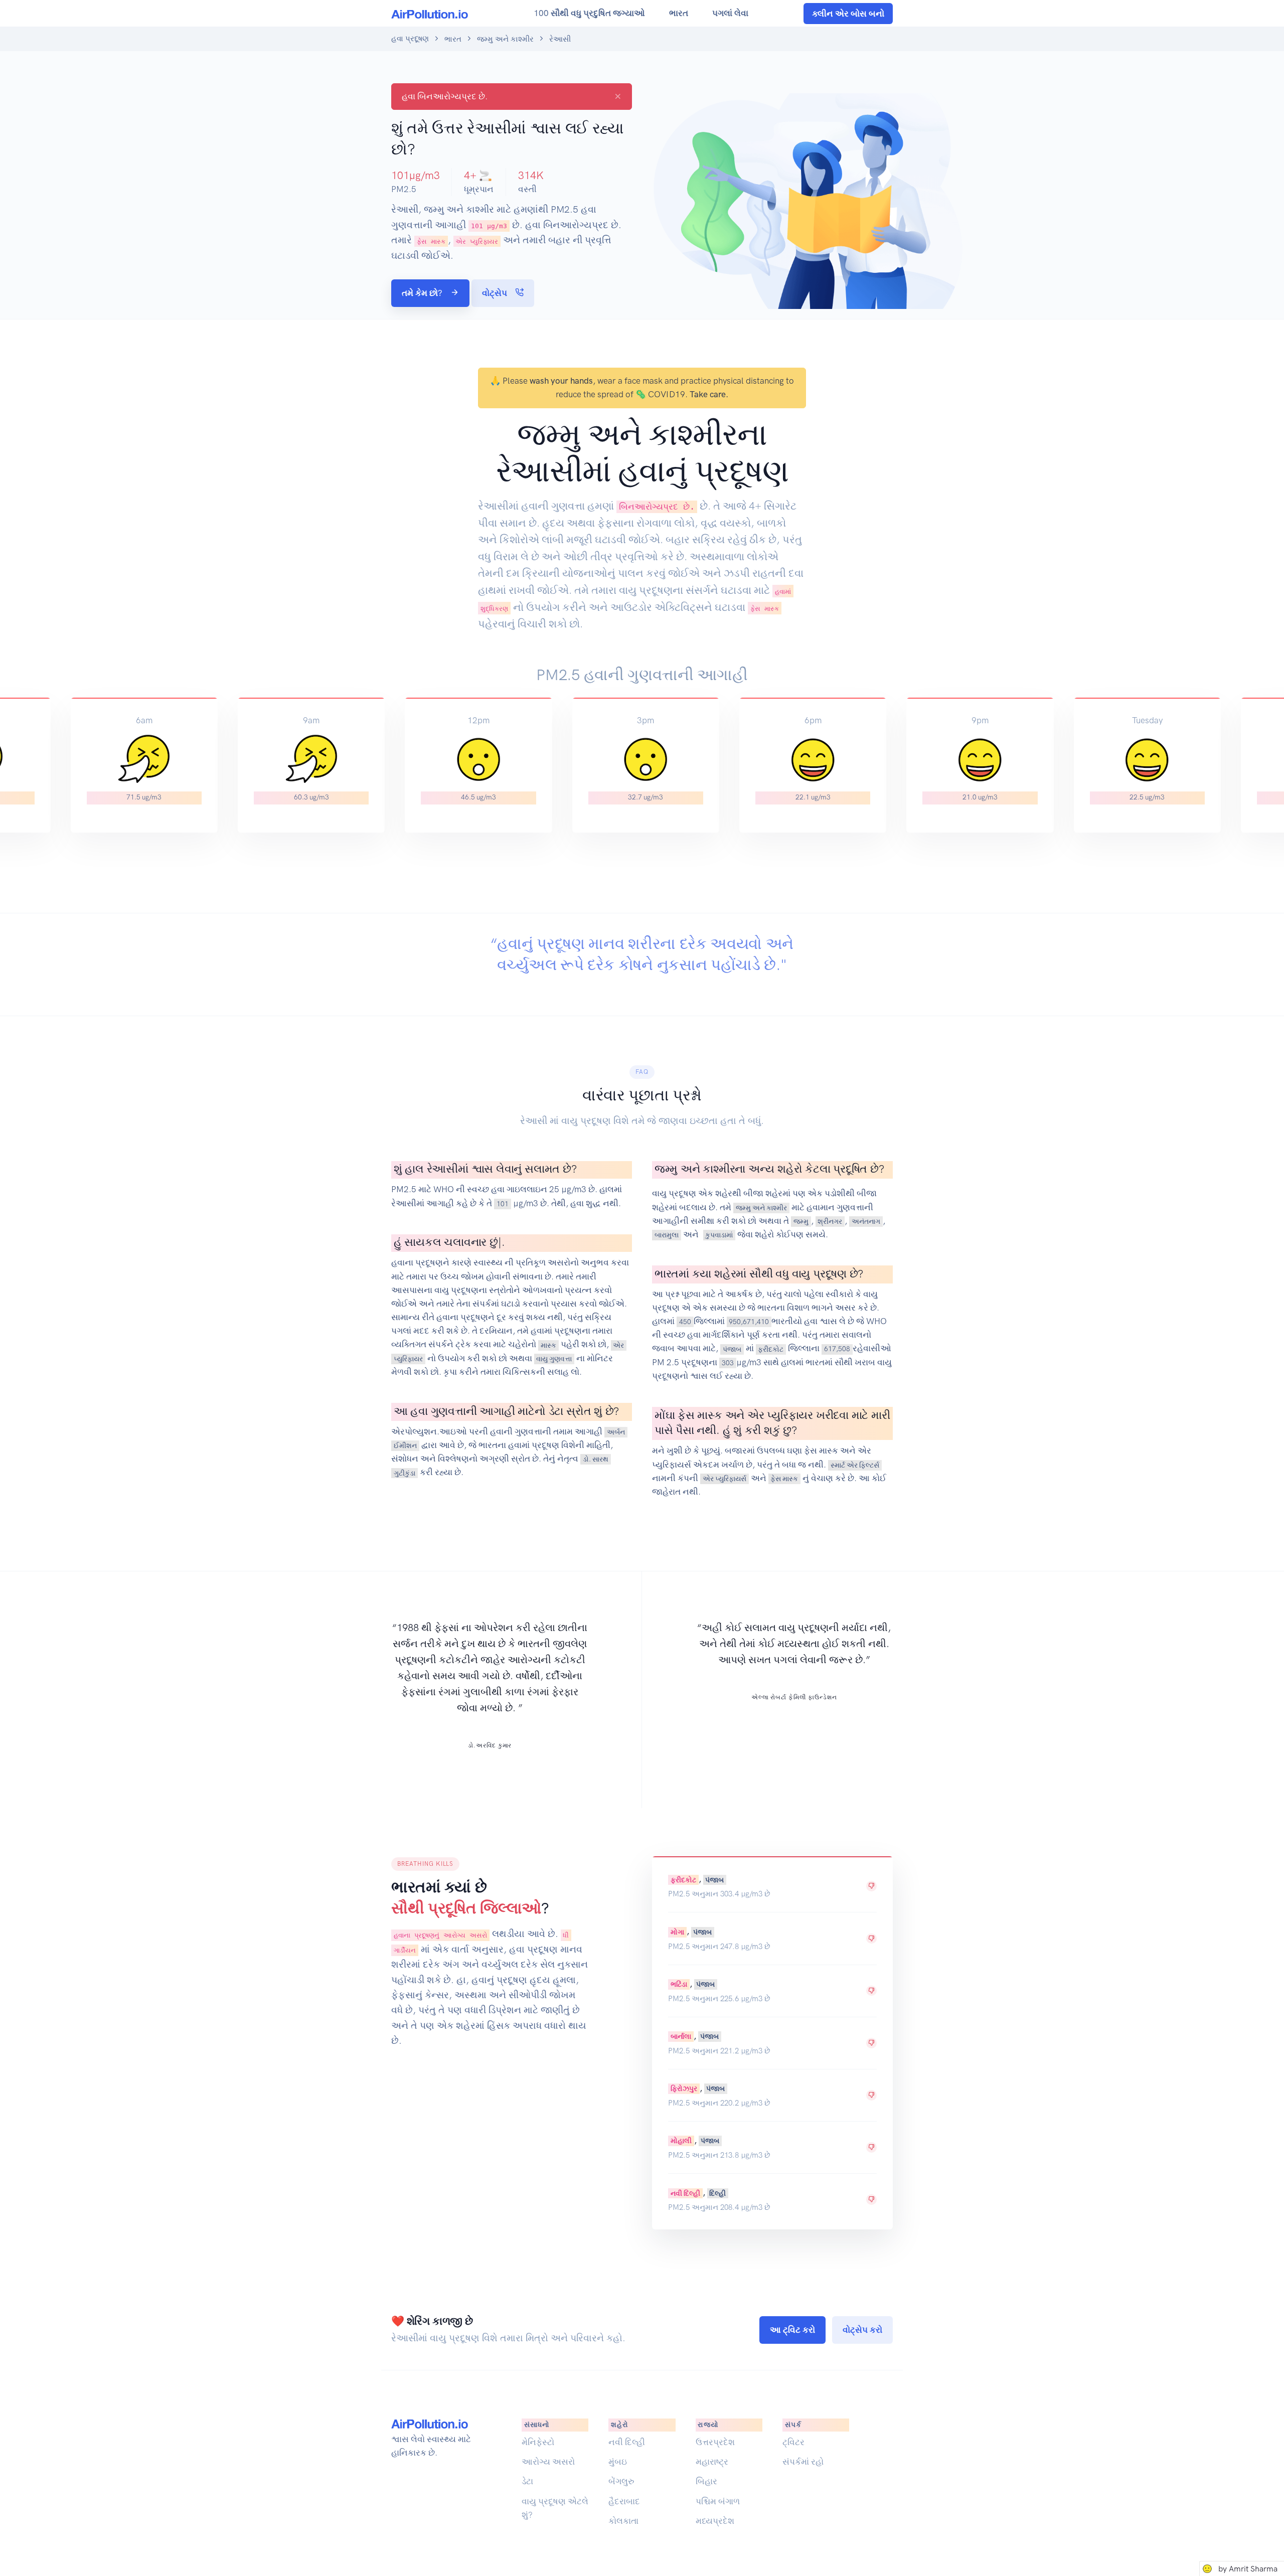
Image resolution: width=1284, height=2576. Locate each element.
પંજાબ (732, 1349)
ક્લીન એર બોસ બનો (848, 14)
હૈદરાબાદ (624, 2501)
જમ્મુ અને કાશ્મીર (505, 39)
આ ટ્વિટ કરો (792, 2330)
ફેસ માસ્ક (784, 1479)
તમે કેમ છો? (423, 293)
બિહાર (706, 2481)
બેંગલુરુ (621, 2481)
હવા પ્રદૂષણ (410, 39)
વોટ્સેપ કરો (862, 2330)
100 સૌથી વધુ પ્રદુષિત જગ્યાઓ (589, 13)
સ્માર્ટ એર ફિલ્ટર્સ (855, 1465)
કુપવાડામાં (719, 1235)
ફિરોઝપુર (684, 2088)
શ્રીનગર (830, 1221)
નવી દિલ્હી (685, 2193)
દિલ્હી (717, 2193)
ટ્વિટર (793, 2442)
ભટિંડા (679, 1984)
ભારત (679, 13)
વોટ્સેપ (496, 293)
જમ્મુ (801, 1221)
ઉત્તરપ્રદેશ (715, 2442)
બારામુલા (667, 1235)
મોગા (677, 1931)
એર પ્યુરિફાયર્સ (725, 1479)
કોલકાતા (623, 2521)
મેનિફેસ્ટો (538, 2442)
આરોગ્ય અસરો (548, 2462)
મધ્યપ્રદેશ (715, 2521)
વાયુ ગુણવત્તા (554, 1359)
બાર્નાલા (681, 2036)
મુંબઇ (618, 2462)
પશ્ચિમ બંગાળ (718, 2501)
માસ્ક (548, 1345)
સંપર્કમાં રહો (803, 2462)
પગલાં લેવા (730, 13)
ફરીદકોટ (771, 1349)
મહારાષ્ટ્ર (712, 2462)
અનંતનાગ (866, 1221)
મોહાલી (681, 2141)
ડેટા (527, 2481)
